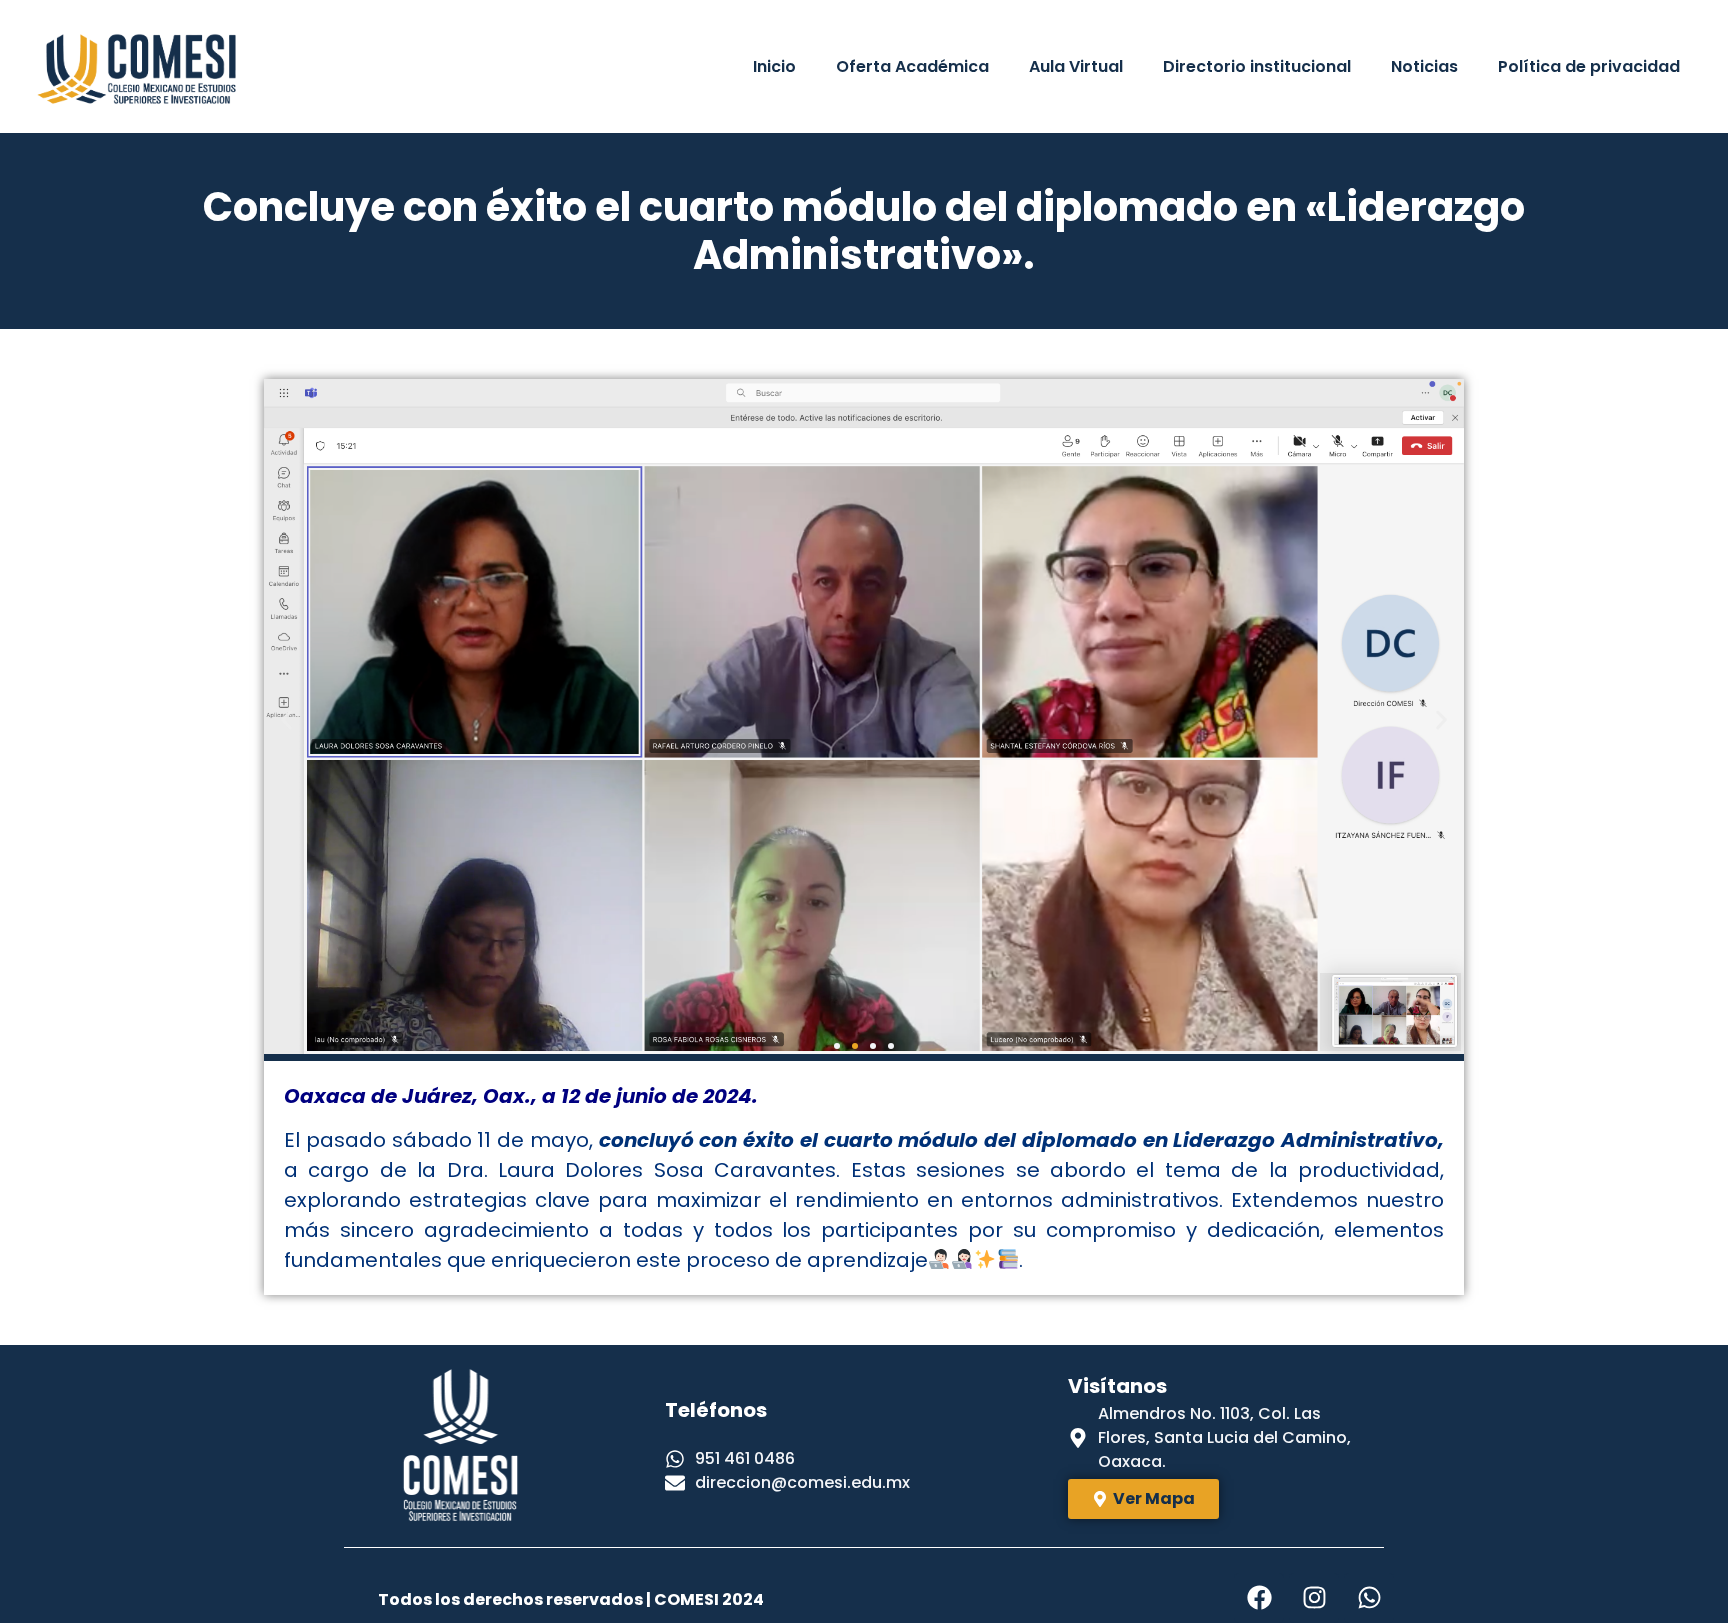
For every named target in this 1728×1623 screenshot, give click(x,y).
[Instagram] (1314, 1598)
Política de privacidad (1589, 66)
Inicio (774, 66)
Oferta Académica (912, 66)
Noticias (1424, 66)
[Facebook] (1259, 1598)
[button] (286, 719)
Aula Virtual (1076, 66)
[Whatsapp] (1369, 1598)
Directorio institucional (1257, 66)
